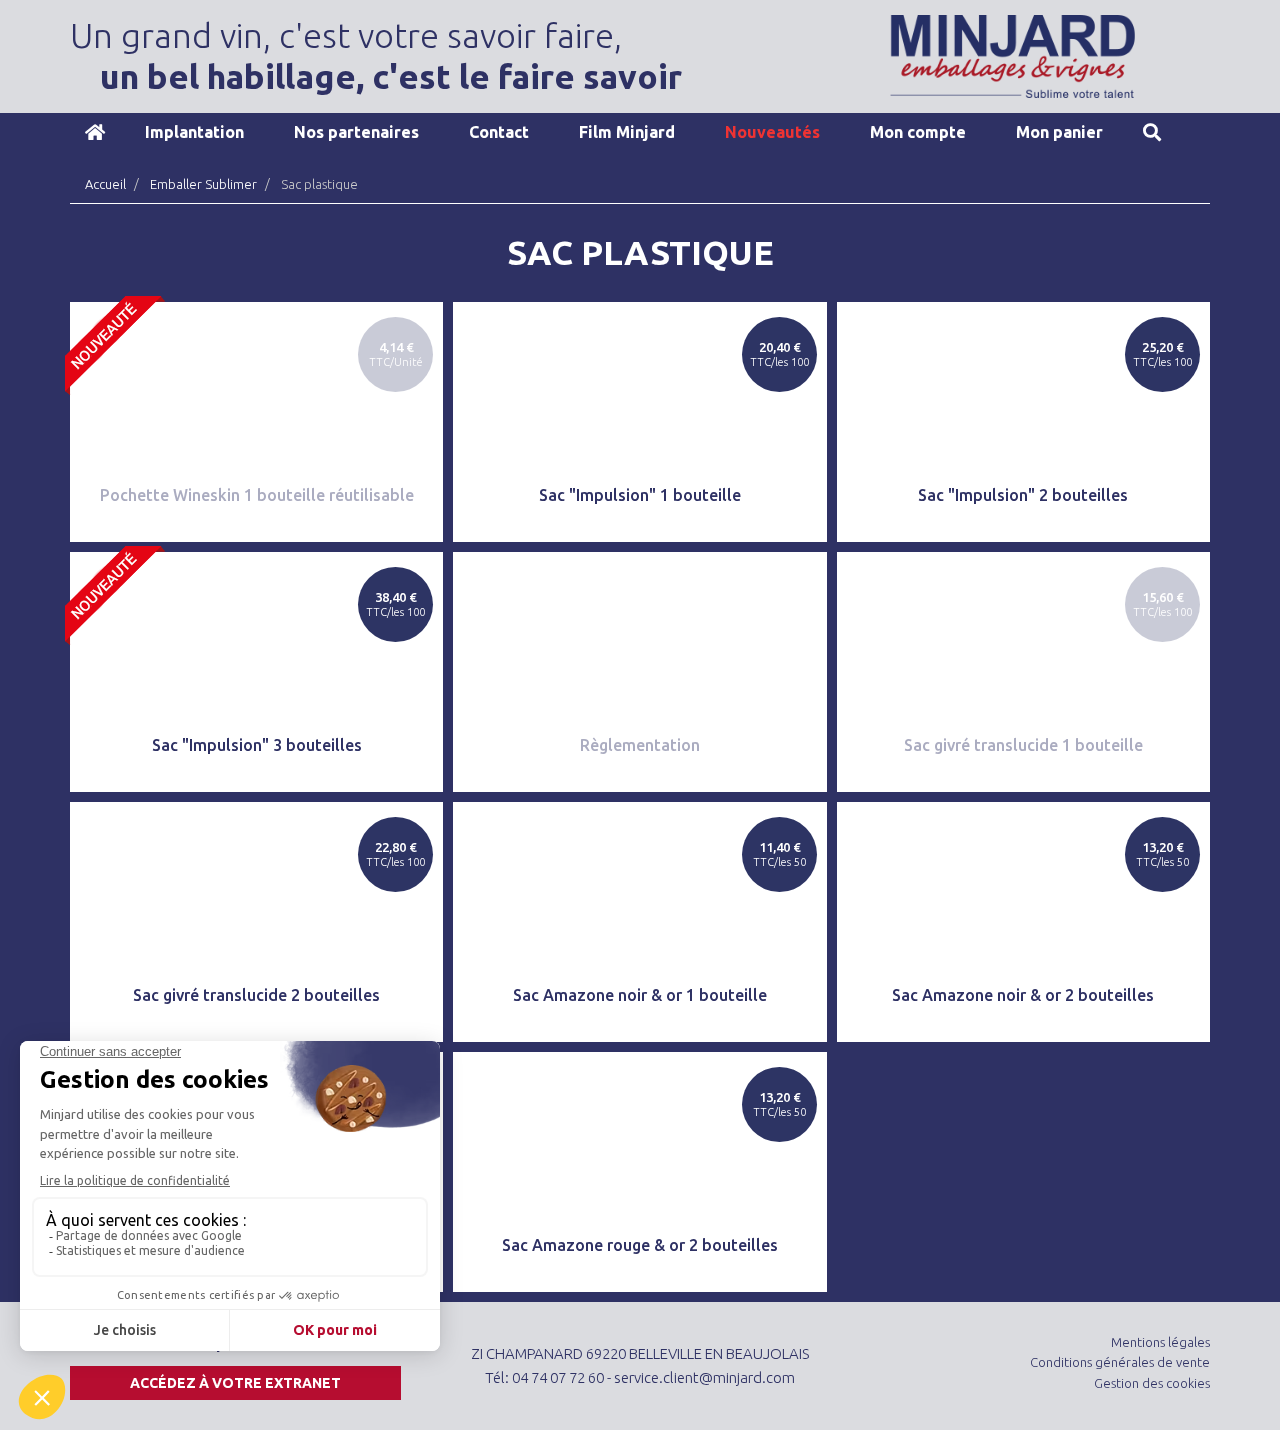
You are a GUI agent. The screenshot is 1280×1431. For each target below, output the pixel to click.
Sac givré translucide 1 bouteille (1023, 745)
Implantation (194, 132)
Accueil (95, 132)
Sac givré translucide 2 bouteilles (256, 995)
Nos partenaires (356, 132)
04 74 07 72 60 (558, 1377)
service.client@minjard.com (704, 1377)
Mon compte (918, 132)
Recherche (1152, 132)
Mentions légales (1160, 1342)
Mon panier (1059, 132)
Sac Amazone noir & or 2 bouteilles (1023, 995)
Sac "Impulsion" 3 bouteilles (257, 745)
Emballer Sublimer (203, 184)
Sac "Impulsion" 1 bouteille (640, 495)
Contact (499, 132)
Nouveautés (772, 132)
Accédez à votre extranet (235, 1383)
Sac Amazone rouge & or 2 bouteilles (640, 1245)
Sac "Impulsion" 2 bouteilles (1023, 495)
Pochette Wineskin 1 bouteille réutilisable (257, 495)
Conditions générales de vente (1120, 1362)
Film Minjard (627, 132)
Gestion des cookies (1152, 1383)
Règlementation (640, 745)
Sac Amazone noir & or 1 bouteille (640, 995)
